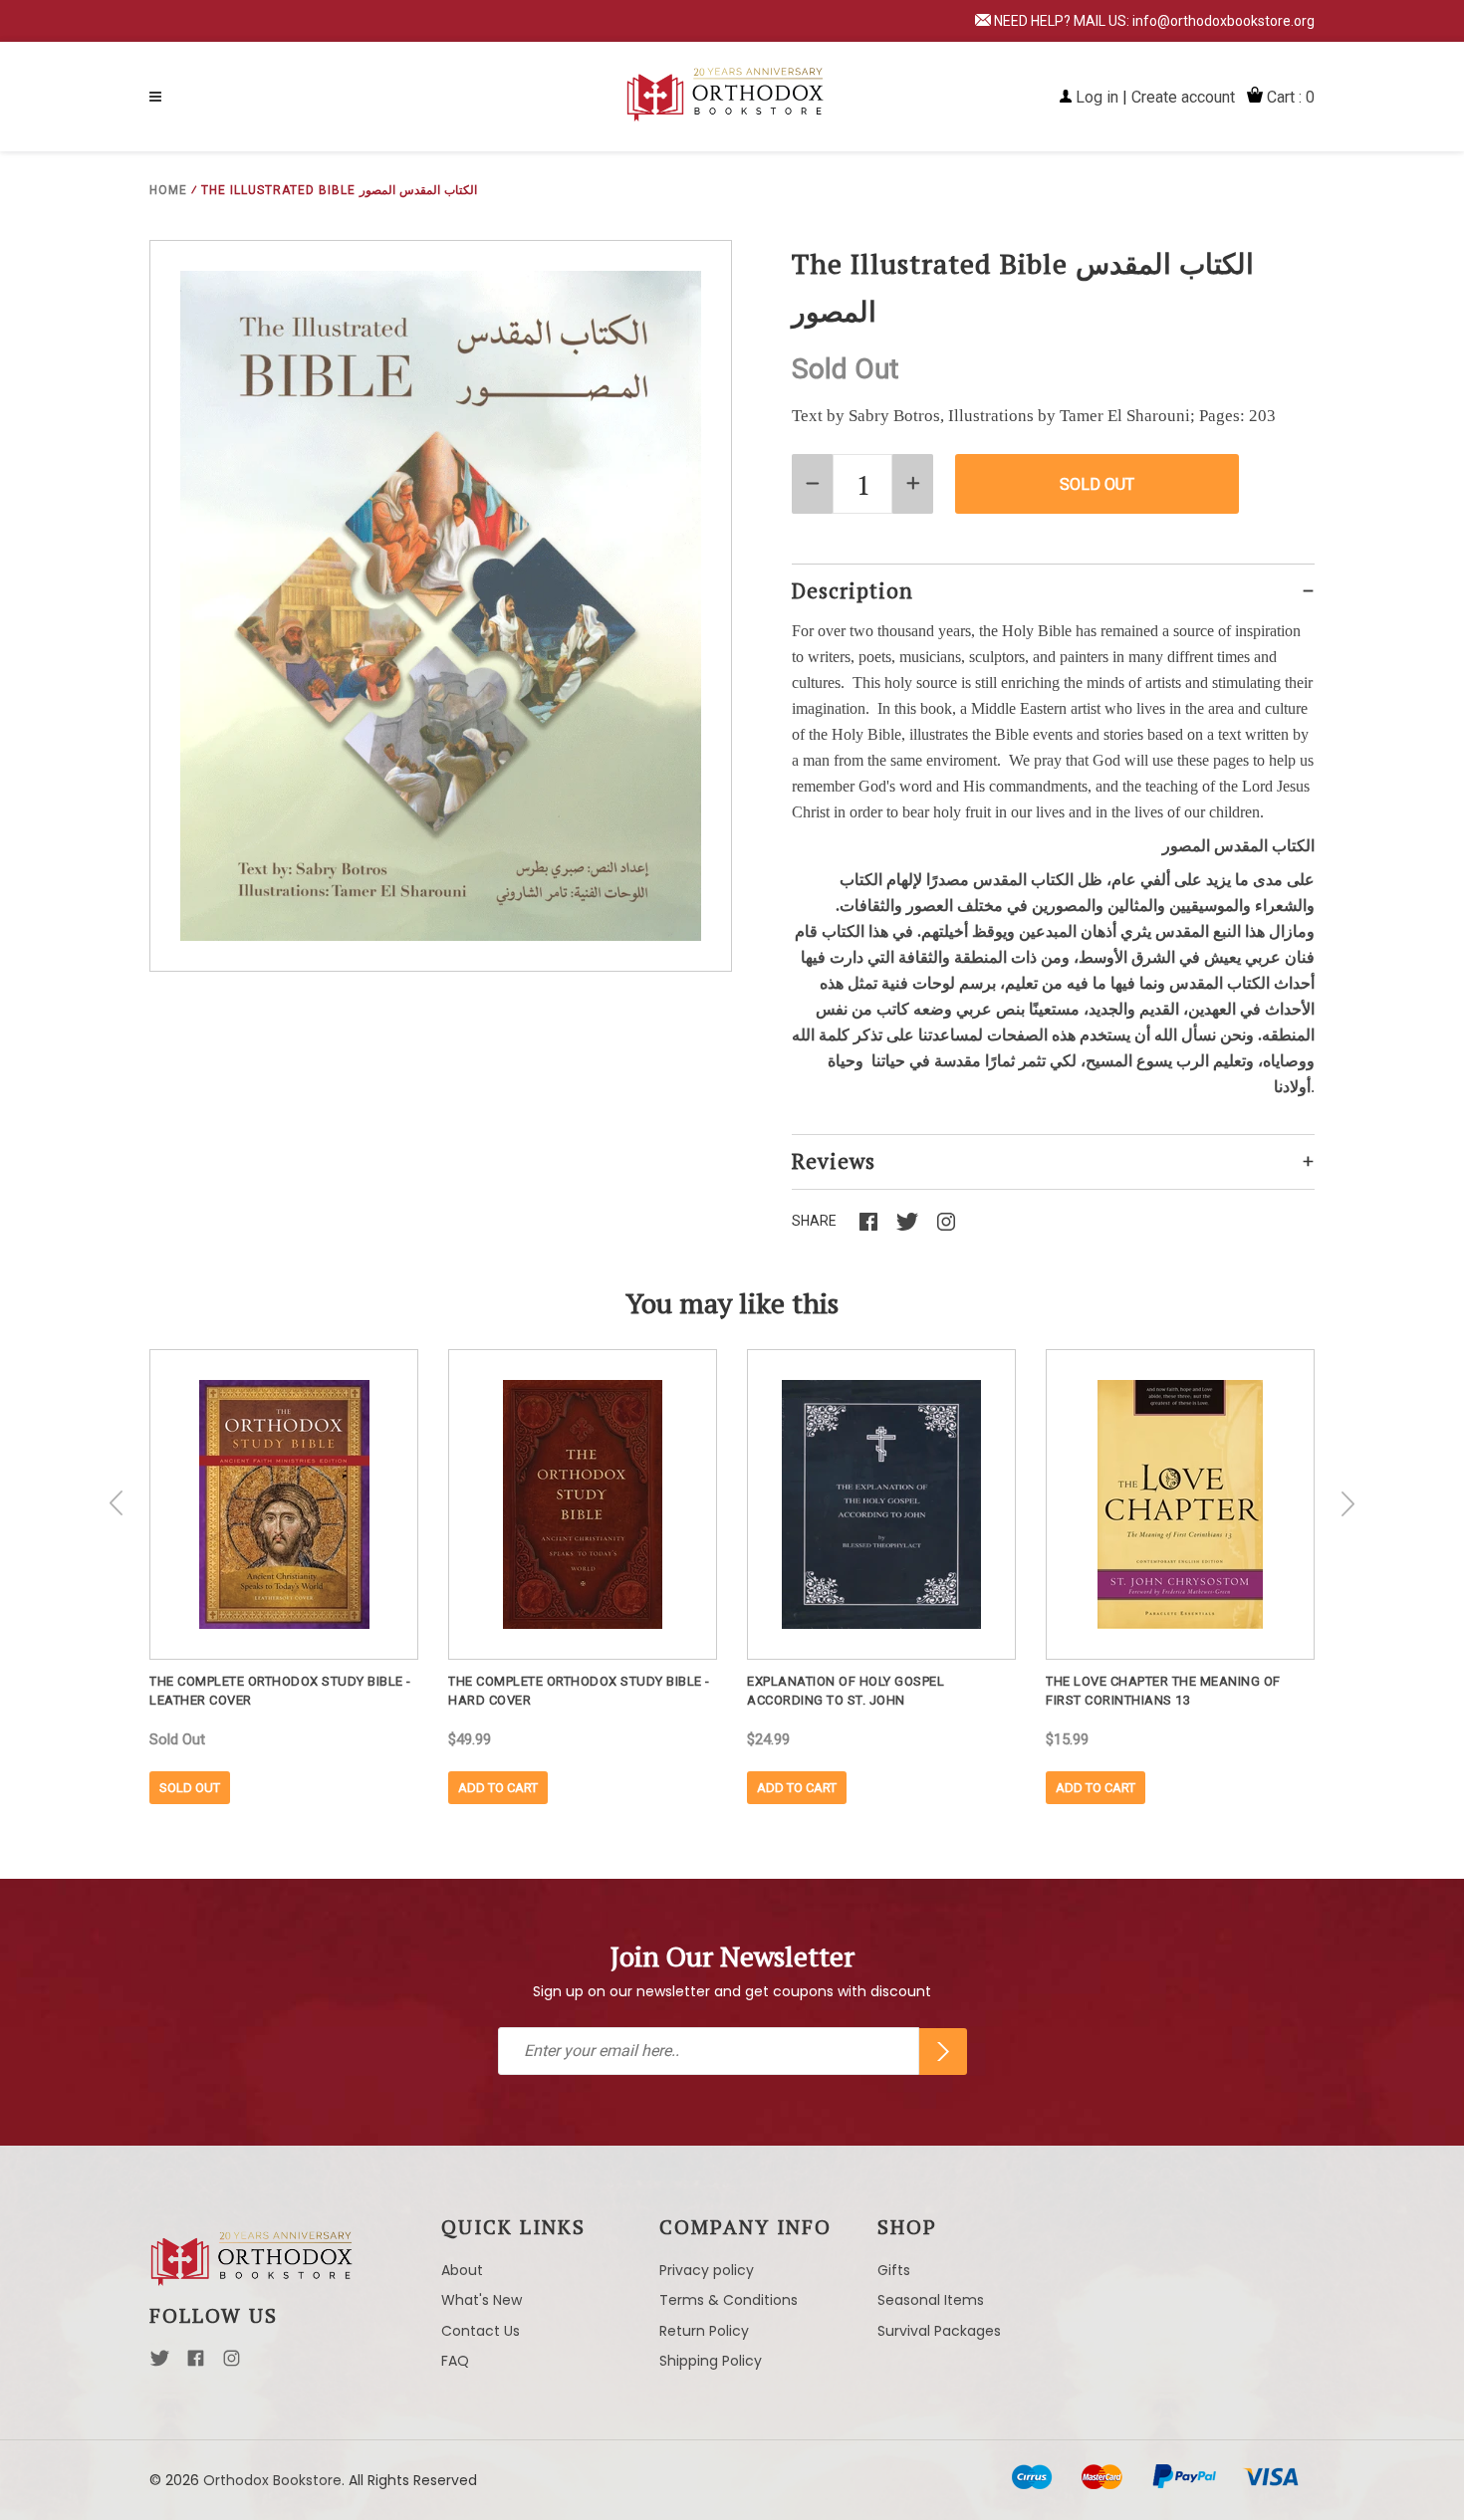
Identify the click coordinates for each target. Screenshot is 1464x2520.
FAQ (455, 2361)
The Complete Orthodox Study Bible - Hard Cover (579, 1691)
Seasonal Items (931, 2300)
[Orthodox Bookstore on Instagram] (232, 2364)
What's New (482, 2300)
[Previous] (117, 1503)
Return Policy (704, 2331)
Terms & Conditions (729, 2300)
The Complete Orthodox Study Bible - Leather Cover (280, 1691)
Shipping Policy (711, 2361)
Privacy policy (707, 2270)
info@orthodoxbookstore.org (1223, 21)
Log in (1097, 97)
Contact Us (481, 2331)
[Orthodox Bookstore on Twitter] (160, 2364)
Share (814, 1221)
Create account (1183, 97)
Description (853, 590)
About (462, 2270)
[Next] (1347, 1503)
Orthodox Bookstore (272, 2480)
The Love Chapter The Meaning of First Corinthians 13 (1163, 1691)
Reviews (834, 1161)
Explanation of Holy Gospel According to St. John (846, 1691)
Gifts (894, 2270)
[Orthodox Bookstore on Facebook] (196, 2364)
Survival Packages (939, 2331)
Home (168, 190)
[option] (284, 1577)
